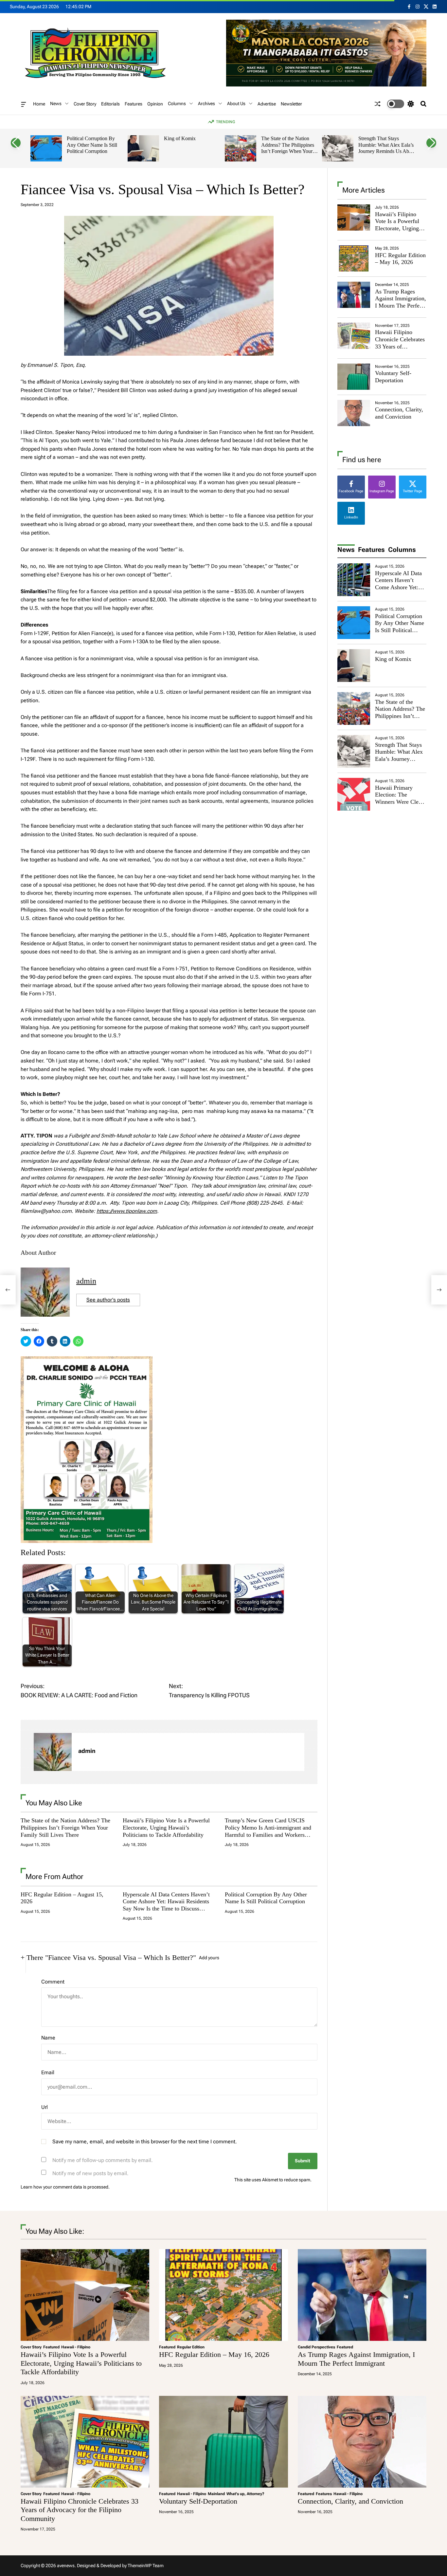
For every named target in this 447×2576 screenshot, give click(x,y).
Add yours (209, 1958)
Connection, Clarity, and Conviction (399, 413)
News (56, 103)
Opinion (155, 104)
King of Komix (180, 138)
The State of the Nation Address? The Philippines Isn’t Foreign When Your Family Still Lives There (288, 148)
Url (45, 2107)
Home (39, 104)
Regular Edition (191, 2347)
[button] (16, 143)
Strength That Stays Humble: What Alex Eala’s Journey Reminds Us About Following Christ (387, 148)
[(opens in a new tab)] (354, 258)
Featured (51, 2347)
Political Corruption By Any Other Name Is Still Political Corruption (92, 145)
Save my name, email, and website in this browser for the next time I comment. (145, 2142)
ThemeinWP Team (146, 2566)
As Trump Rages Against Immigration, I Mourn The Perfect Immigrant (401, 302)
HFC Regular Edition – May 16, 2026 (400, 259)
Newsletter (291, 104)
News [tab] (346, 550)
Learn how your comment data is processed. (65, 2187)
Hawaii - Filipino (76, 2347)
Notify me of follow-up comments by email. (103, 2160)
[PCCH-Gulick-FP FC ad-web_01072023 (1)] (87, 1360)
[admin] (53, 1752)
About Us (236, 103)
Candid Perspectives (316, 2347)
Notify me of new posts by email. (90, 2173)
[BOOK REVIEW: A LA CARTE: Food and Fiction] (8, 1290)
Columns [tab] (402, 550)
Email (48, 2072)
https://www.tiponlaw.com (127, 1211)
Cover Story (85, 104)
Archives (206, 103)
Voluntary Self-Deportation (393, 377)
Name (48, 2038)
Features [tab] (371, 550)
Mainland (216, 2494)
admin (86, 1281)
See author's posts (108, 1300)
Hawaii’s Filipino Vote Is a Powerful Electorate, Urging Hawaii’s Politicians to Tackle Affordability (166, 1827)
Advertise (267, 104)
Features (134, 104)
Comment (53, 1982)
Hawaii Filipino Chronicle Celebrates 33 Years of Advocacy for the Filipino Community (400, 346)
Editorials (110, 104)
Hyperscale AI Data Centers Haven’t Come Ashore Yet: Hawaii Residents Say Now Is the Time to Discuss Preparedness (166, 1905)
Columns (177, 103)
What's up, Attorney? (245, 2494)
